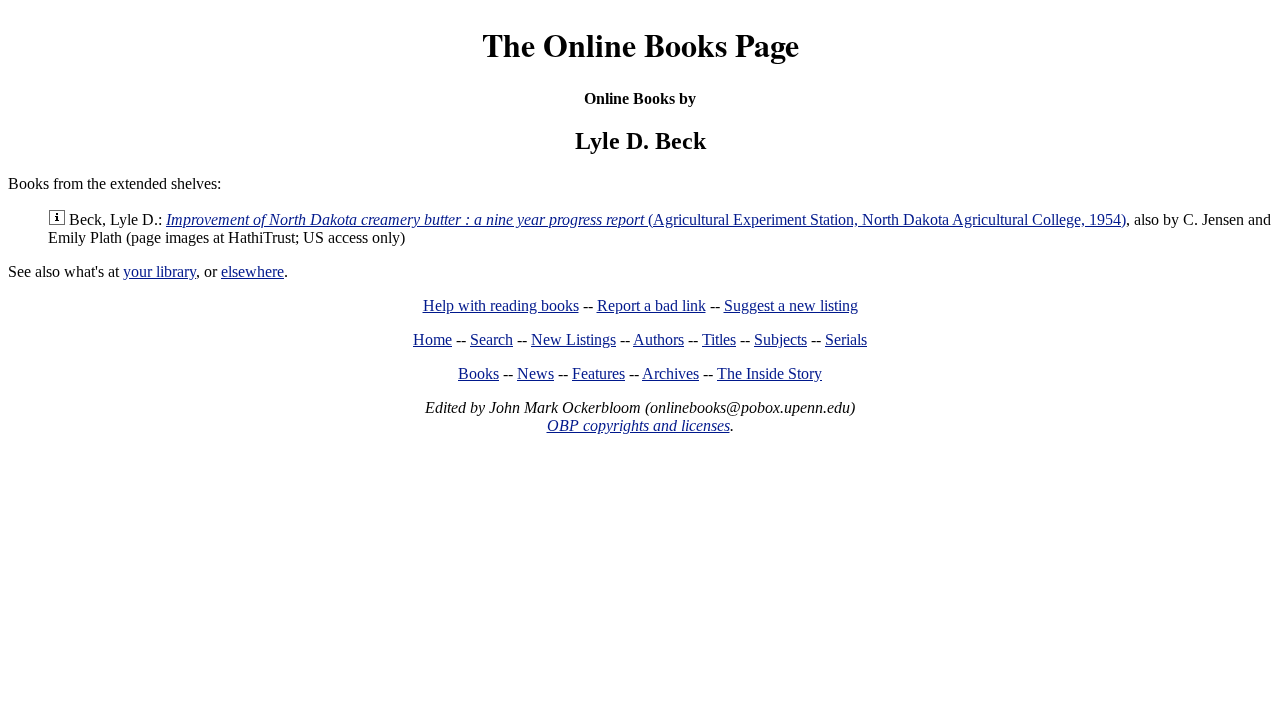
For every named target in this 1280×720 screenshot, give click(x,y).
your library (159, 271)
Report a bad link (651, 305)
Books (478, 373)
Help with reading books (501, 305)
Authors (658, 339)
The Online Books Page (640, 44)
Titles (719, 339)
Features (598, 373)
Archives (670, 373)
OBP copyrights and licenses (638, 425)
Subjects (780, 339)
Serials (846, 339)
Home (432, 339)
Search (491, 339)
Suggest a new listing (791, 305)
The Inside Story (769, 373)
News (535, 373)
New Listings (573, 339)
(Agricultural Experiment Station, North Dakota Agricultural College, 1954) (646, 219)
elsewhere (252, 271)
